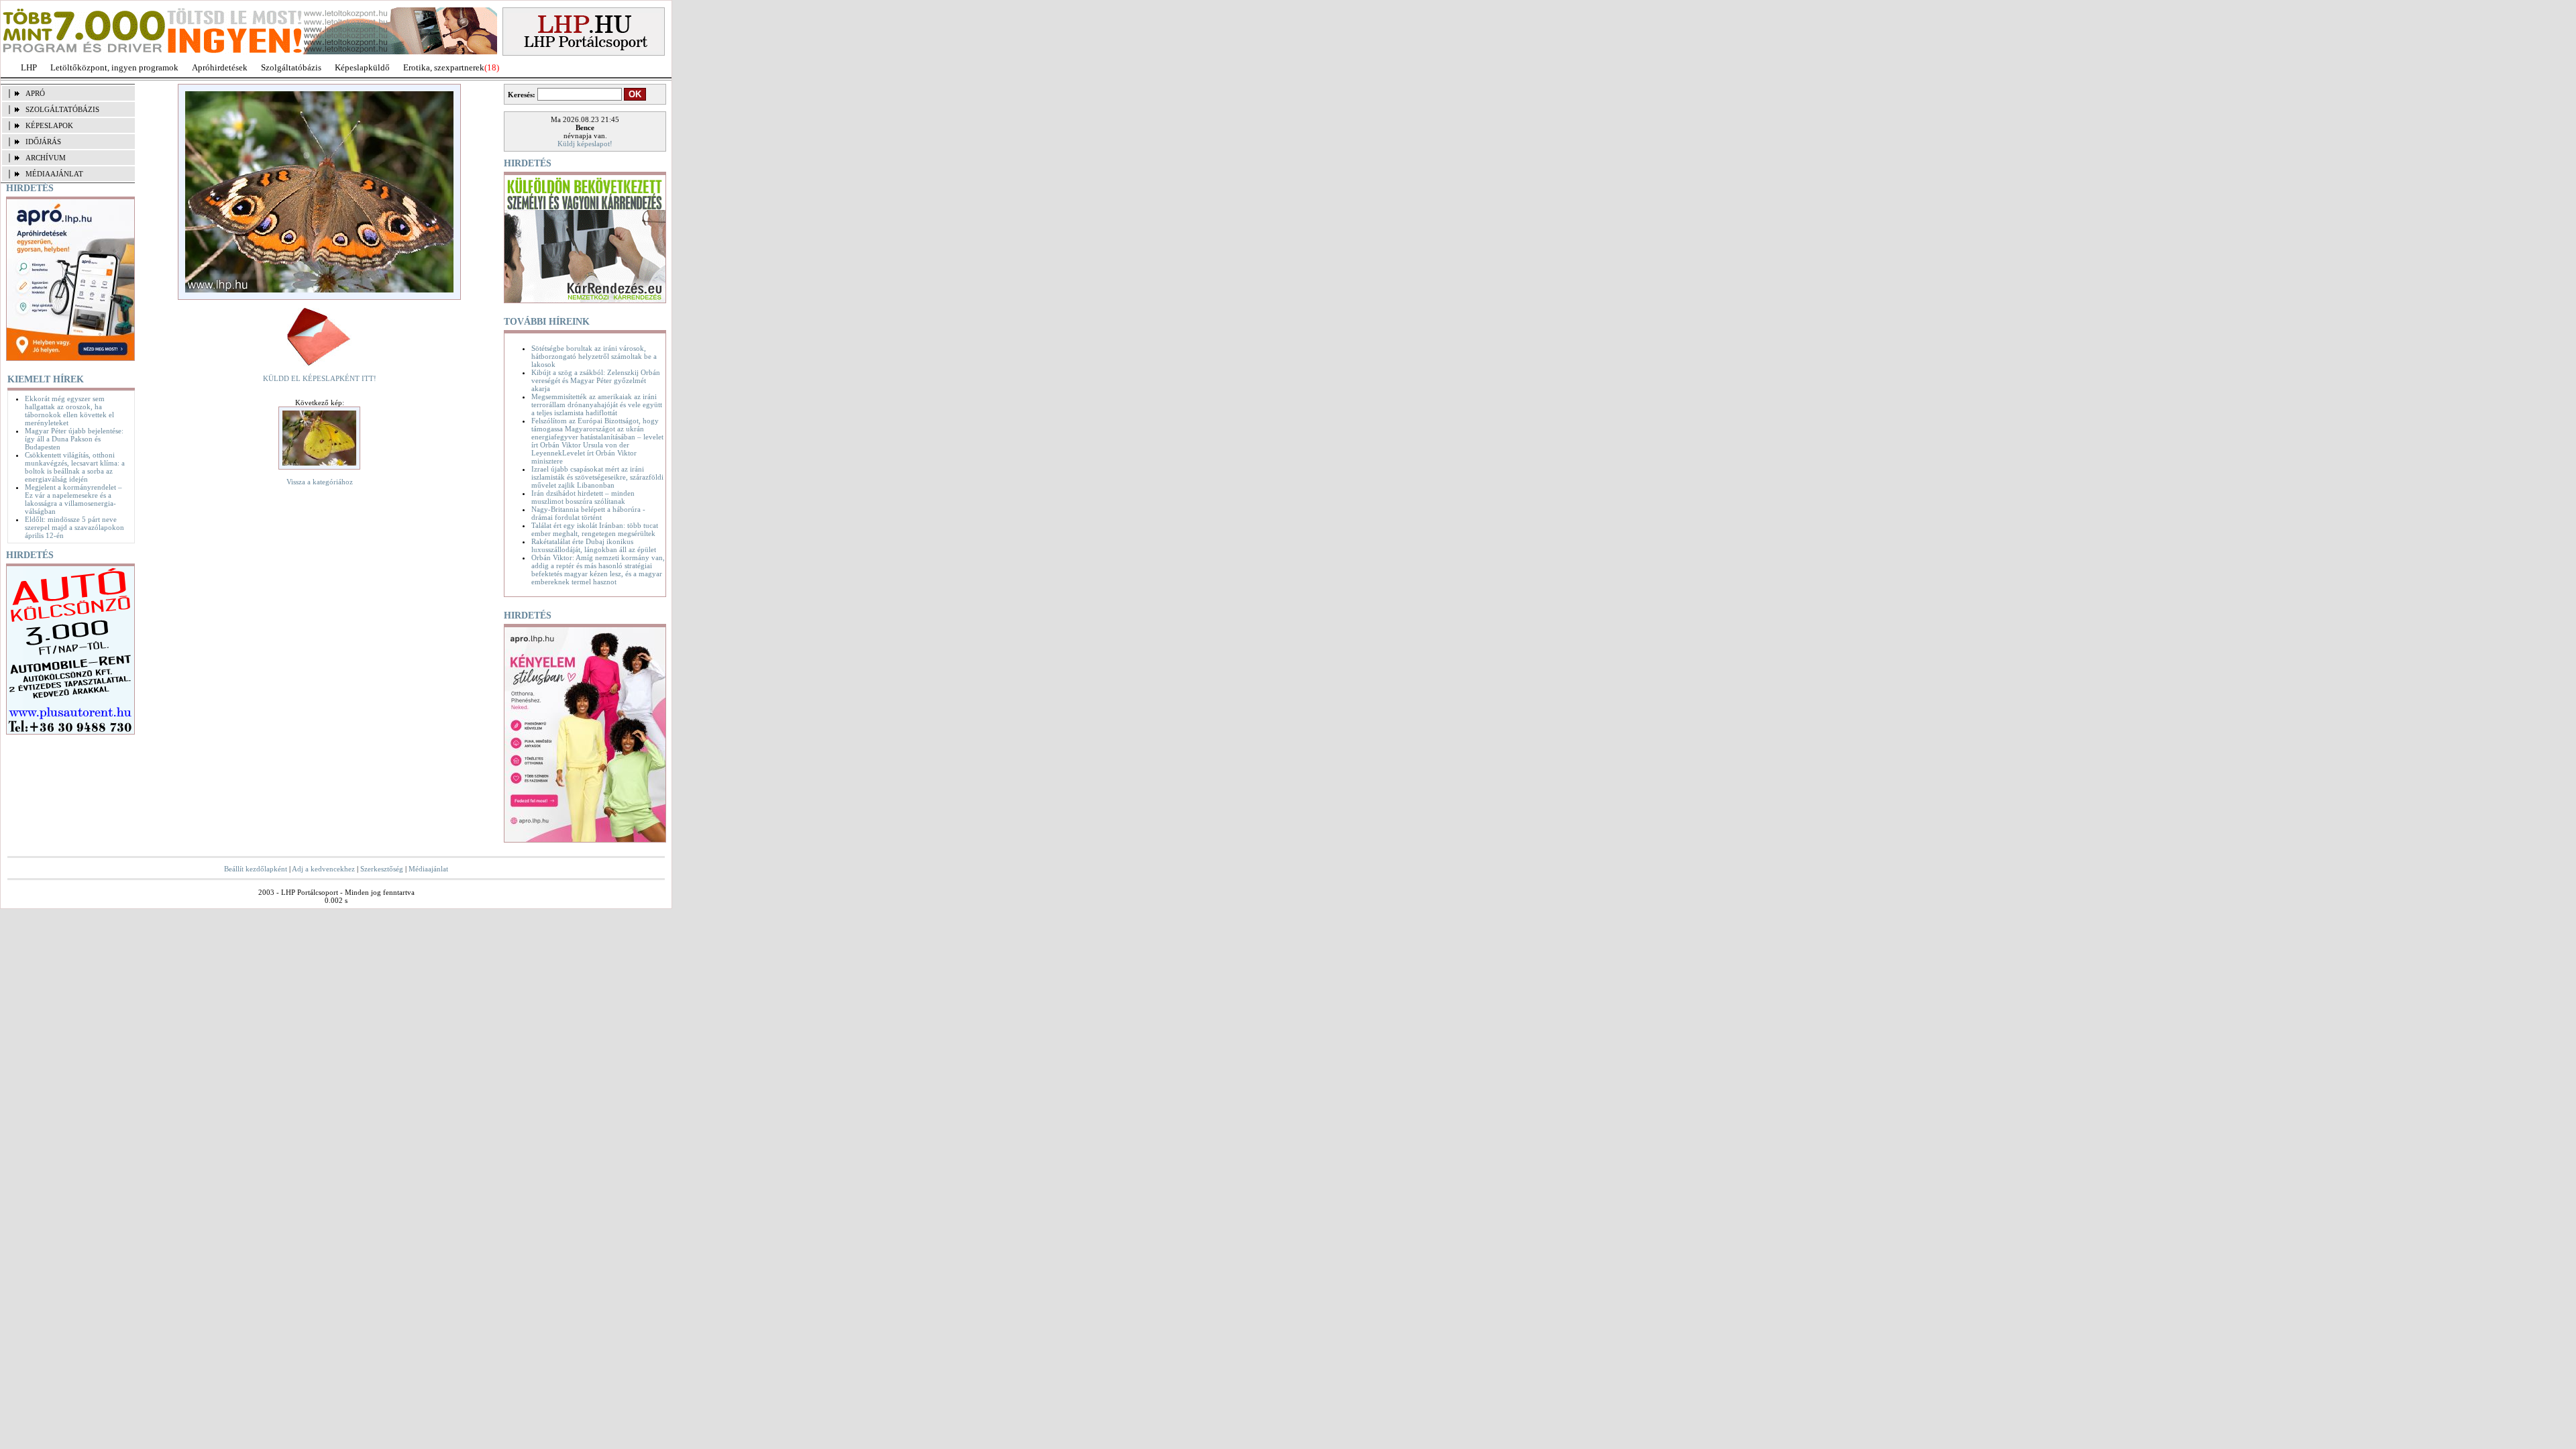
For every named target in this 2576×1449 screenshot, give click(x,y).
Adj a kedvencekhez (323, 869)
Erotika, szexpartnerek (444, 67)
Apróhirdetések (220, 67)
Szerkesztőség (382, 869)
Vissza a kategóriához (320, 482)
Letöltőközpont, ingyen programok (114, 67)
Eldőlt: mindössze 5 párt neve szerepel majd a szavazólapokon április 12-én (74, 527)
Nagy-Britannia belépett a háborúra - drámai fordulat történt (588, 513)
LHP (29, 67)
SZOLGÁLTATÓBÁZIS (62, 109)
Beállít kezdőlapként (256, 869)
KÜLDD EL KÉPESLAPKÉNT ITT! (320, 378)
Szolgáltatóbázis (291, 67)
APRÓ (35, 93)
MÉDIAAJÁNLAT (54, 174)
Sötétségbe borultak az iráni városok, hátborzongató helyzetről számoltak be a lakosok (594, 356)
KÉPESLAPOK (49, 125)
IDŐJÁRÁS (43, 142)
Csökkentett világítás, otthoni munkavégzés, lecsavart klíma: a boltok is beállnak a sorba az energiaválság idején (75, 467)
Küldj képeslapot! (585, 144)
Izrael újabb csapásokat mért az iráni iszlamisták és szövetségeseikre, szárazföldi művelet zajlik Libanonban (597, 477)
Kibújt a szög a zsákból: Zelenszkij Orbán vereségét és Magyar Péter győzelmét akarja (596, 380)
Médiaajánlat (428, 869)
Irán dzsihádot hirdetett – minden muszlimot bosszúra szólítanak (583, 497)
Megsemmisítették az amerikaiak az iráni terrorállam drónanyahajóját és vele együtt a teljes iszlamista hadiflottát (597, 405)
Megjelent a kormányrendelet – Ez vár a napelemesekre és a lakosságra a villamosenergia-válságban (73, 499)
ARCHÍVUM (46, 158)
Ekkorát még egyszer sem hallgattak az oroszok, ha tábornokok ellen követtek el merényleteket (69, 411)
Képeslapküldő (362, 67)
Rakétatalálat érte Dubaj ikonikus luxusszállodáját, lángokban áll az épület (594, 545)
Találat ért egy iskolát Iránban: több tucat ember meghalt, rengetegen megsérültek (595, 529)
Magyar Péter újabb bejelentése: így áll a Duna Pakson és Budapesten (74, 439)
